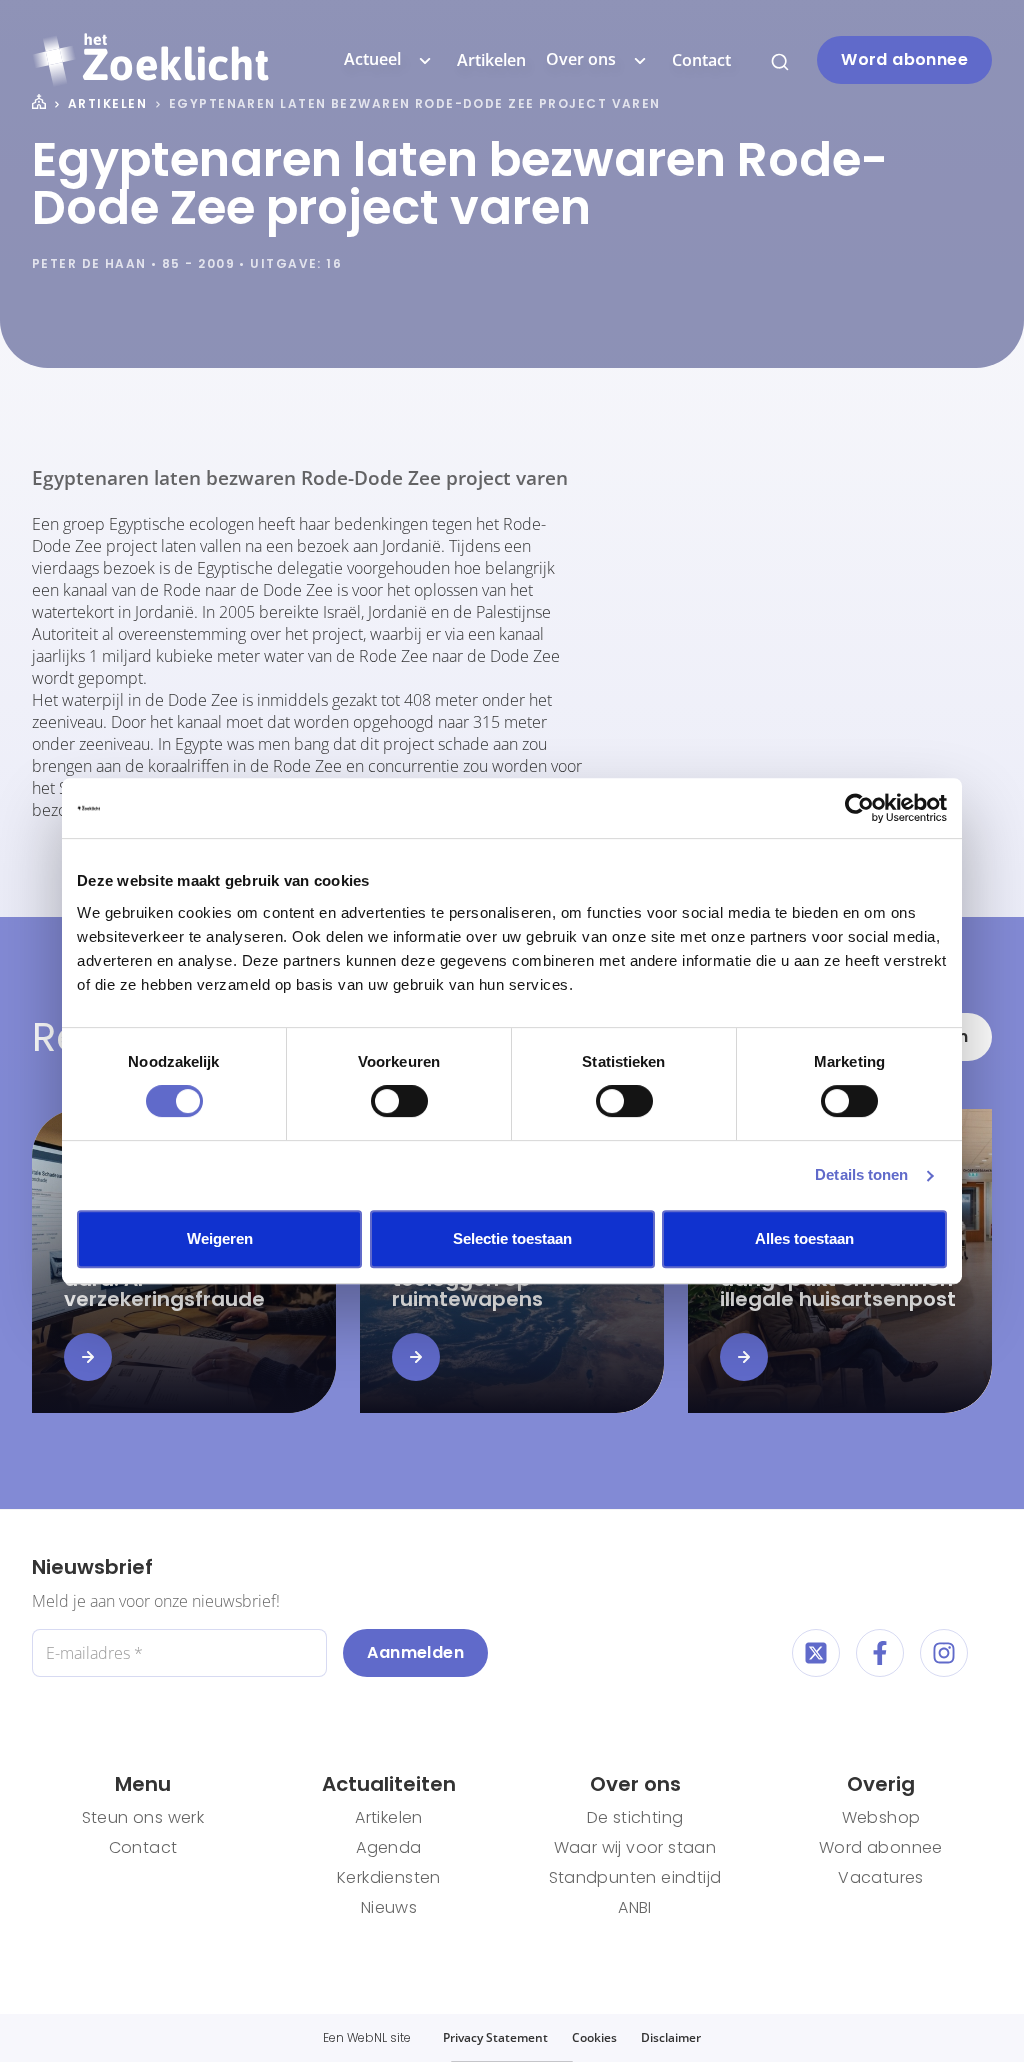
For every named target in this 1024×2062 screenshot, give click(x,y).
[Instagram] (944, 1653)
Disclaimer (671, 2037)
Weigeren (220, 1238)
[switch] (399, 1101)
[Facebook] (880, 1653)
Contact (701, 60)
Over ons (581, 59)
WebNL (367, 2037)
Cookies (594, 2037)
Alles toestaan (804, 1238)
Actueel (372, 59)
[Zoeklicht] (150, 60)
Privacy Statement (495, 2037)
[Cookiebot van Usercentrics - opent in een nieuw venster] (859, 808)
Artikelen (491, 60)
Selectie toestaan (512, 1238)
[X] (816, 1653)
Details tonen (861, 1174)
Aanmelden (415, 1652)
